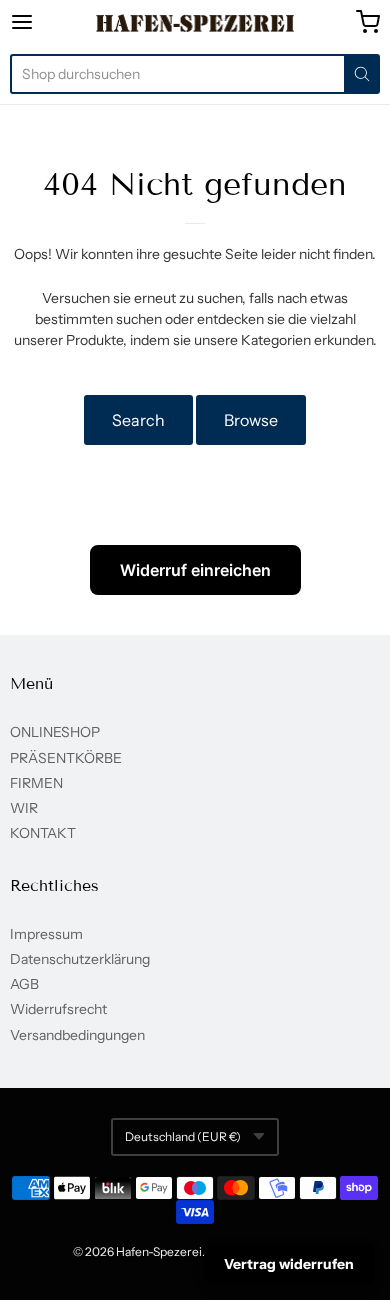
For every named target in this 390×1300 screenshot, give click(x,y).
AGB (24, 984)
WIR (24, 808)
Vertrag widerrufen (289, 1264)
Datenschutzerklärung (80, 959)
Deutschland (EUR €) (183, 1136)
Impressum (46, 934)
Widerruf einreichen (195, 570)
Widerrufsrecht (58, 1009)
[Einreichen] (362, 74)
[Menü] (47, 22)
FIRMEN (36, 783)
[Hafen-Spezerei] (195, 23)
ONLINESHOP (55, 732)
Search (138, 420)
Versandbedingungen (77, 1035)
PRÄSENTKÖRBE (66, 758)
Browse (251, 420)
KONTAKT (43, 833)
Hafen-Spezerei (159, 1251)
